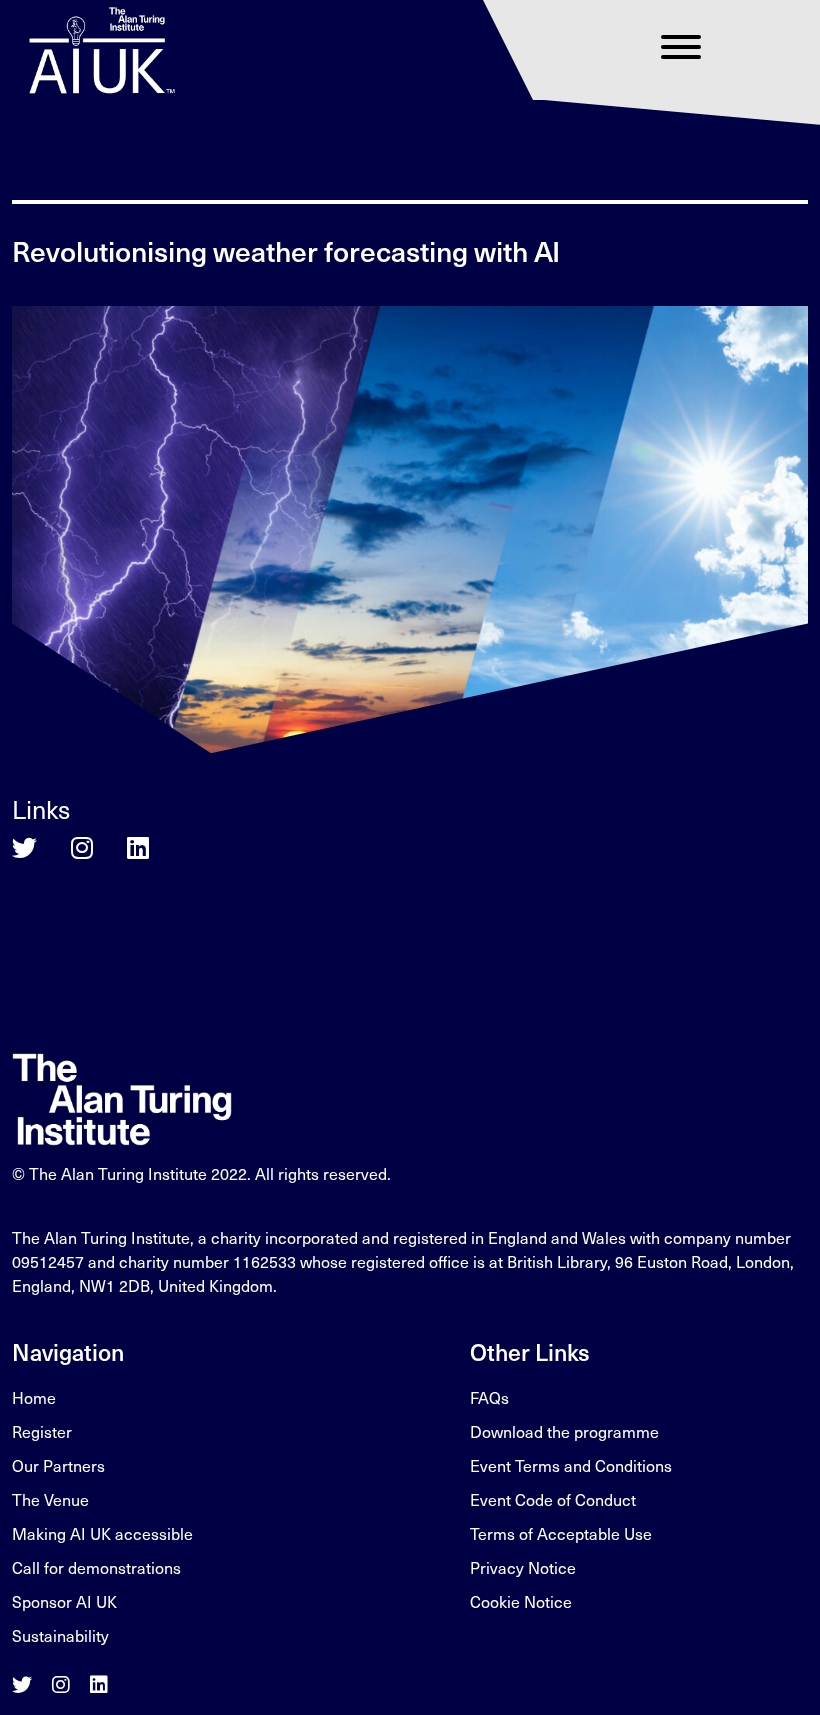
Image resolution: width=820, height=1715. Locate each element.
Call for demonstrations (96, 1567)
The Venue (50, 1499)
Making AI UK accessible (102, 1533)
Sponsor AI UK (64, 1601)
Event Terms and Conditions (571, 1465)
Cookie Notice (521, 1601)
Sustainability (60, 1635)
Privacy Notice (523, 1567)
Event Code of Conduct (553, 1499)
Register (42, 1431)
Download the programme (564, 1431)
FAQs (489, 1397)
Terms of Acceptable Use (561, 1533)
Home (34, 1397)
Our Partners (58, 1465)
